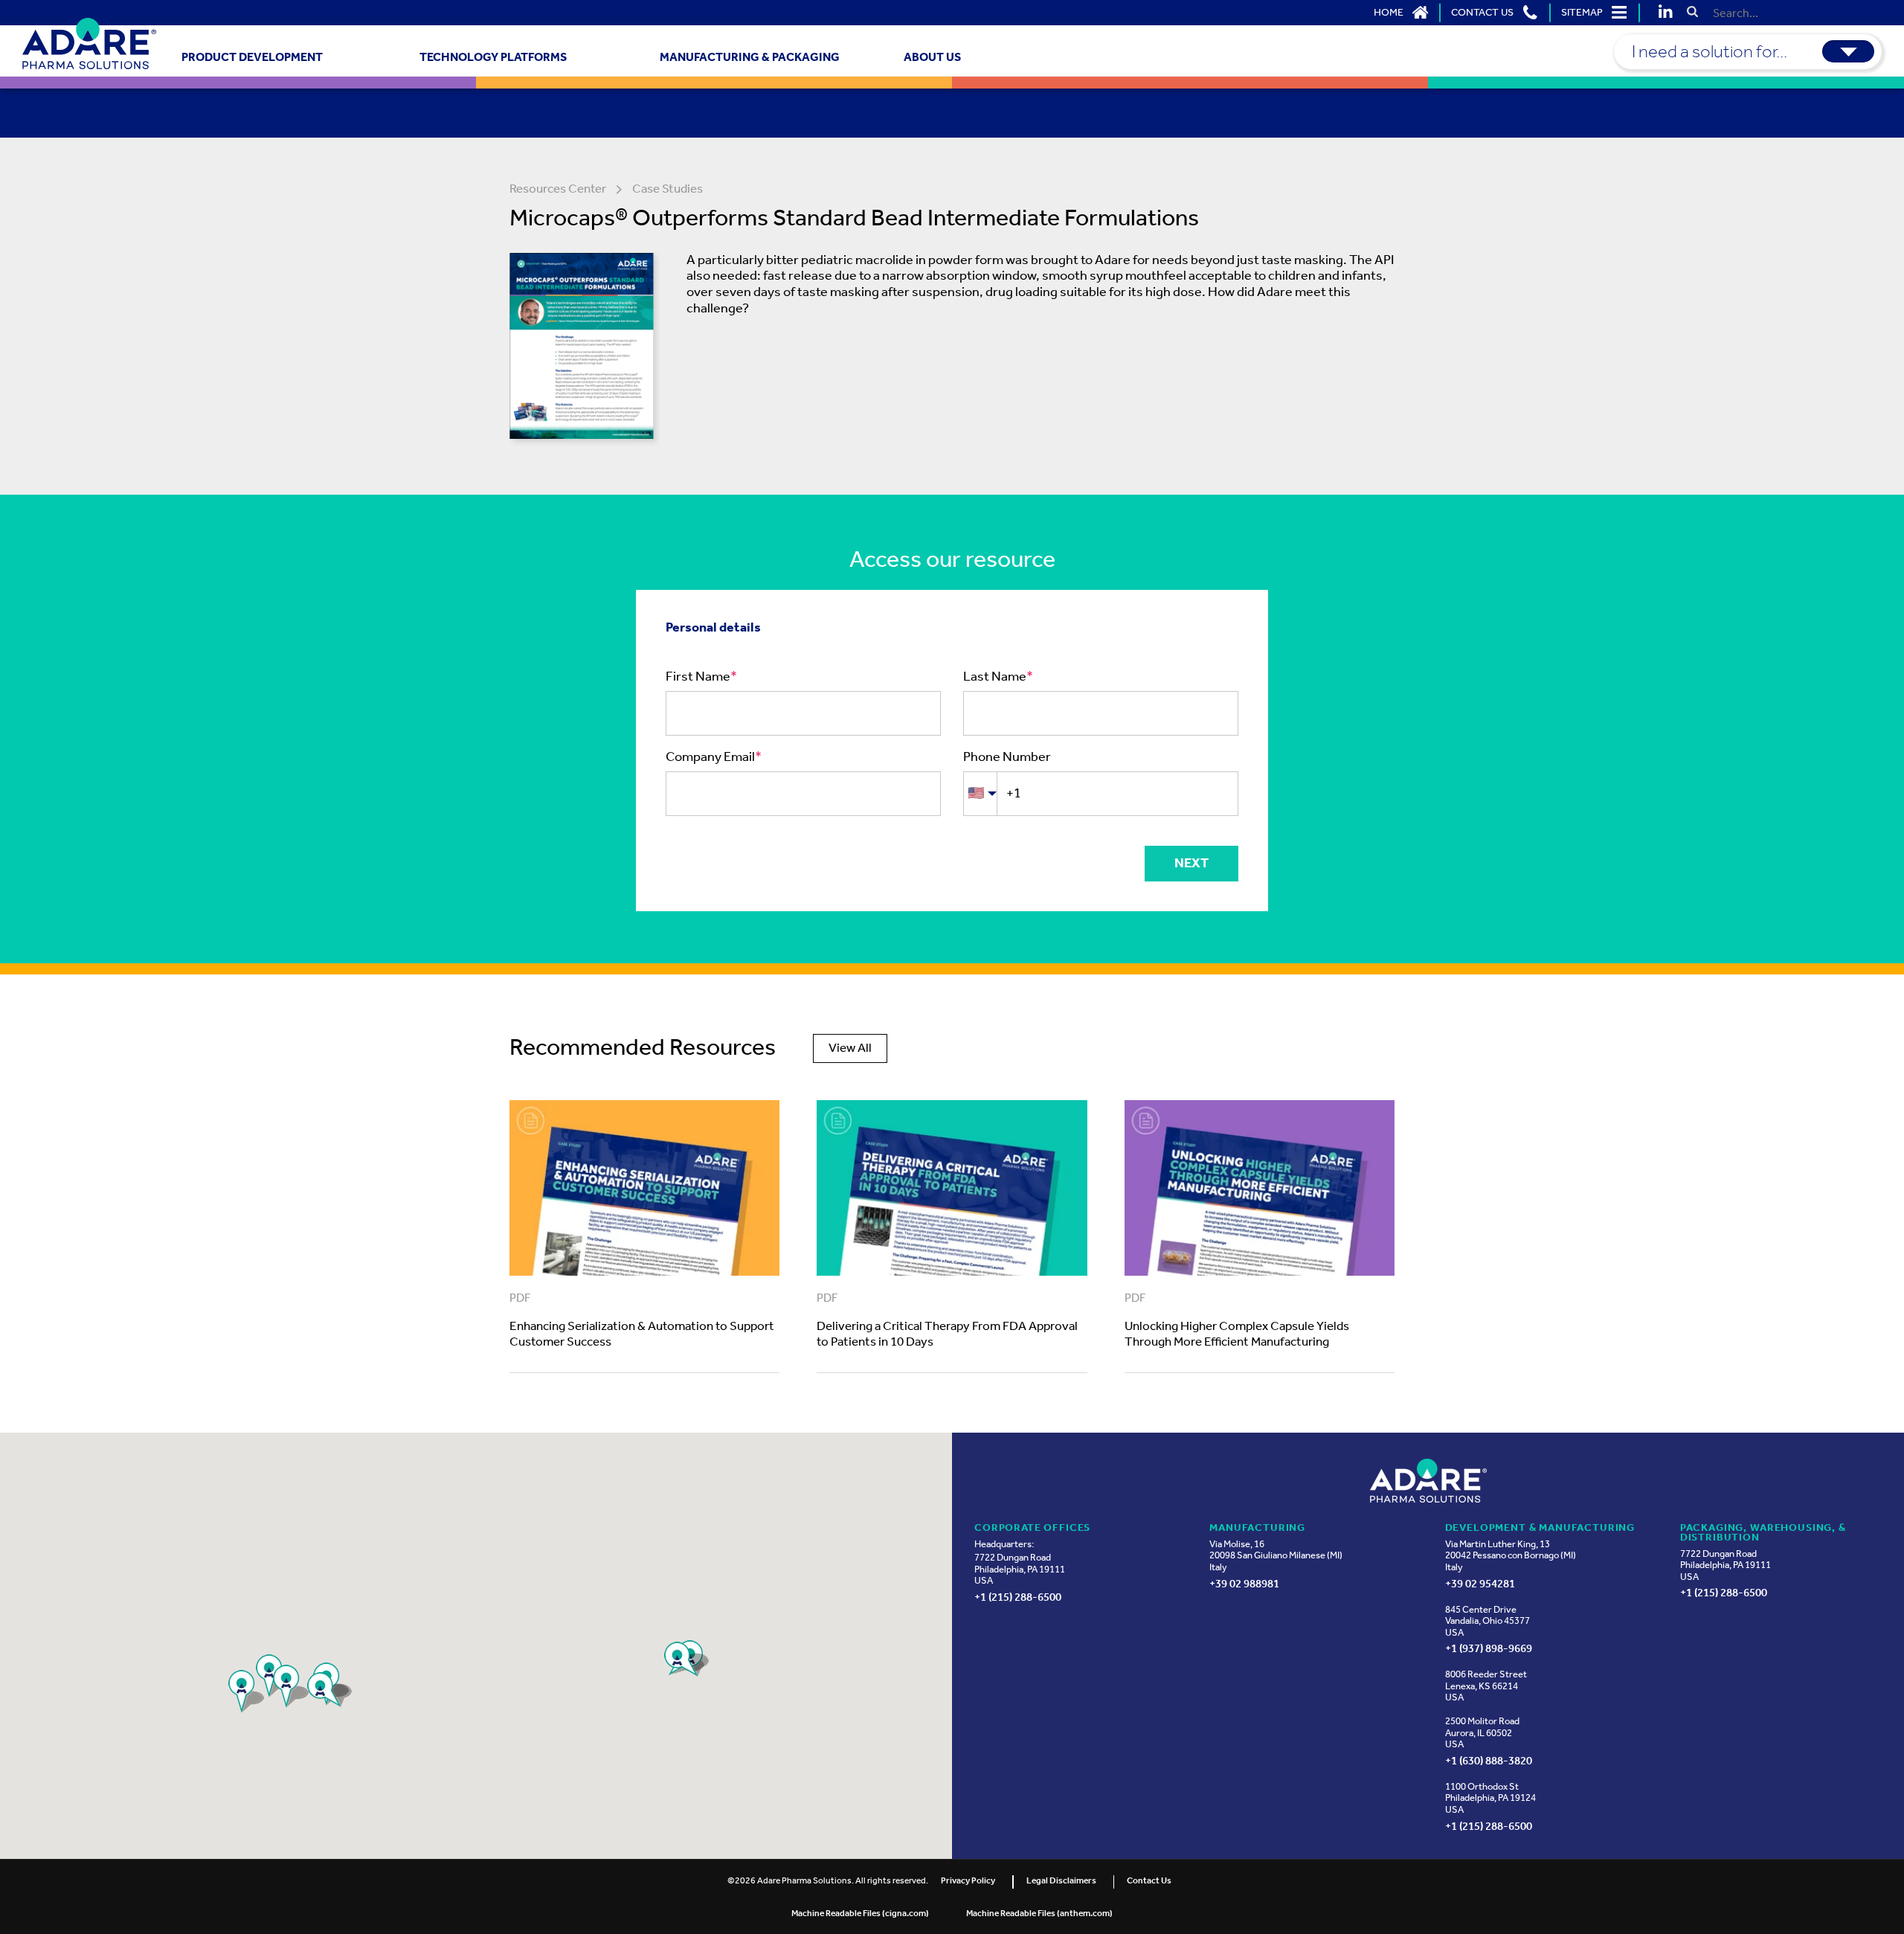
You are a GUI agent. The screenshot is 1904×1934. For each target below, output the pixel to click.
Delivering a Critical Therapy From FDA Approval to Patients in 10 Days (947, 1335)
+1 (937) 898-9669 (1489, 1648)
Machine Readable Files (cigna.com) (860, 1914)
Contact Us (1149, 1881)
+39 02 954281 (1480, 1583)
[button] (1401, 13)
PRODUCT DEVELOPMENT (252, 58)
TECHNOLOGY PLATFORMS (493, 58)
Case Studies (668, 190)
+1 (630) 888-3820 (1489, 1760)
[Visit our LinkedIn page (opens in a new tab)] (1666, 14)
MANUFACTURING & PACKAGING (750, 58)
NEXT (1191, 864)
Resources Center (558, 190)
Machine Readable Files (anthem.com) (1039, 1914)
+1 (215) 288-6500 (1018, 1597)
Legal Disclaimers (1061, 1881)
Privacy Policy (968, 1881)
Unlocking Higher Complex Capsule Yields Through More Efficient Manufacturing (1237, 1335)
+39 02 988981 (1244, 1583)
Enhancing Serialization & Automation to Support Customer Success (642, 1335)
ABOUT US (932, 58)
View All (850, 1048)
